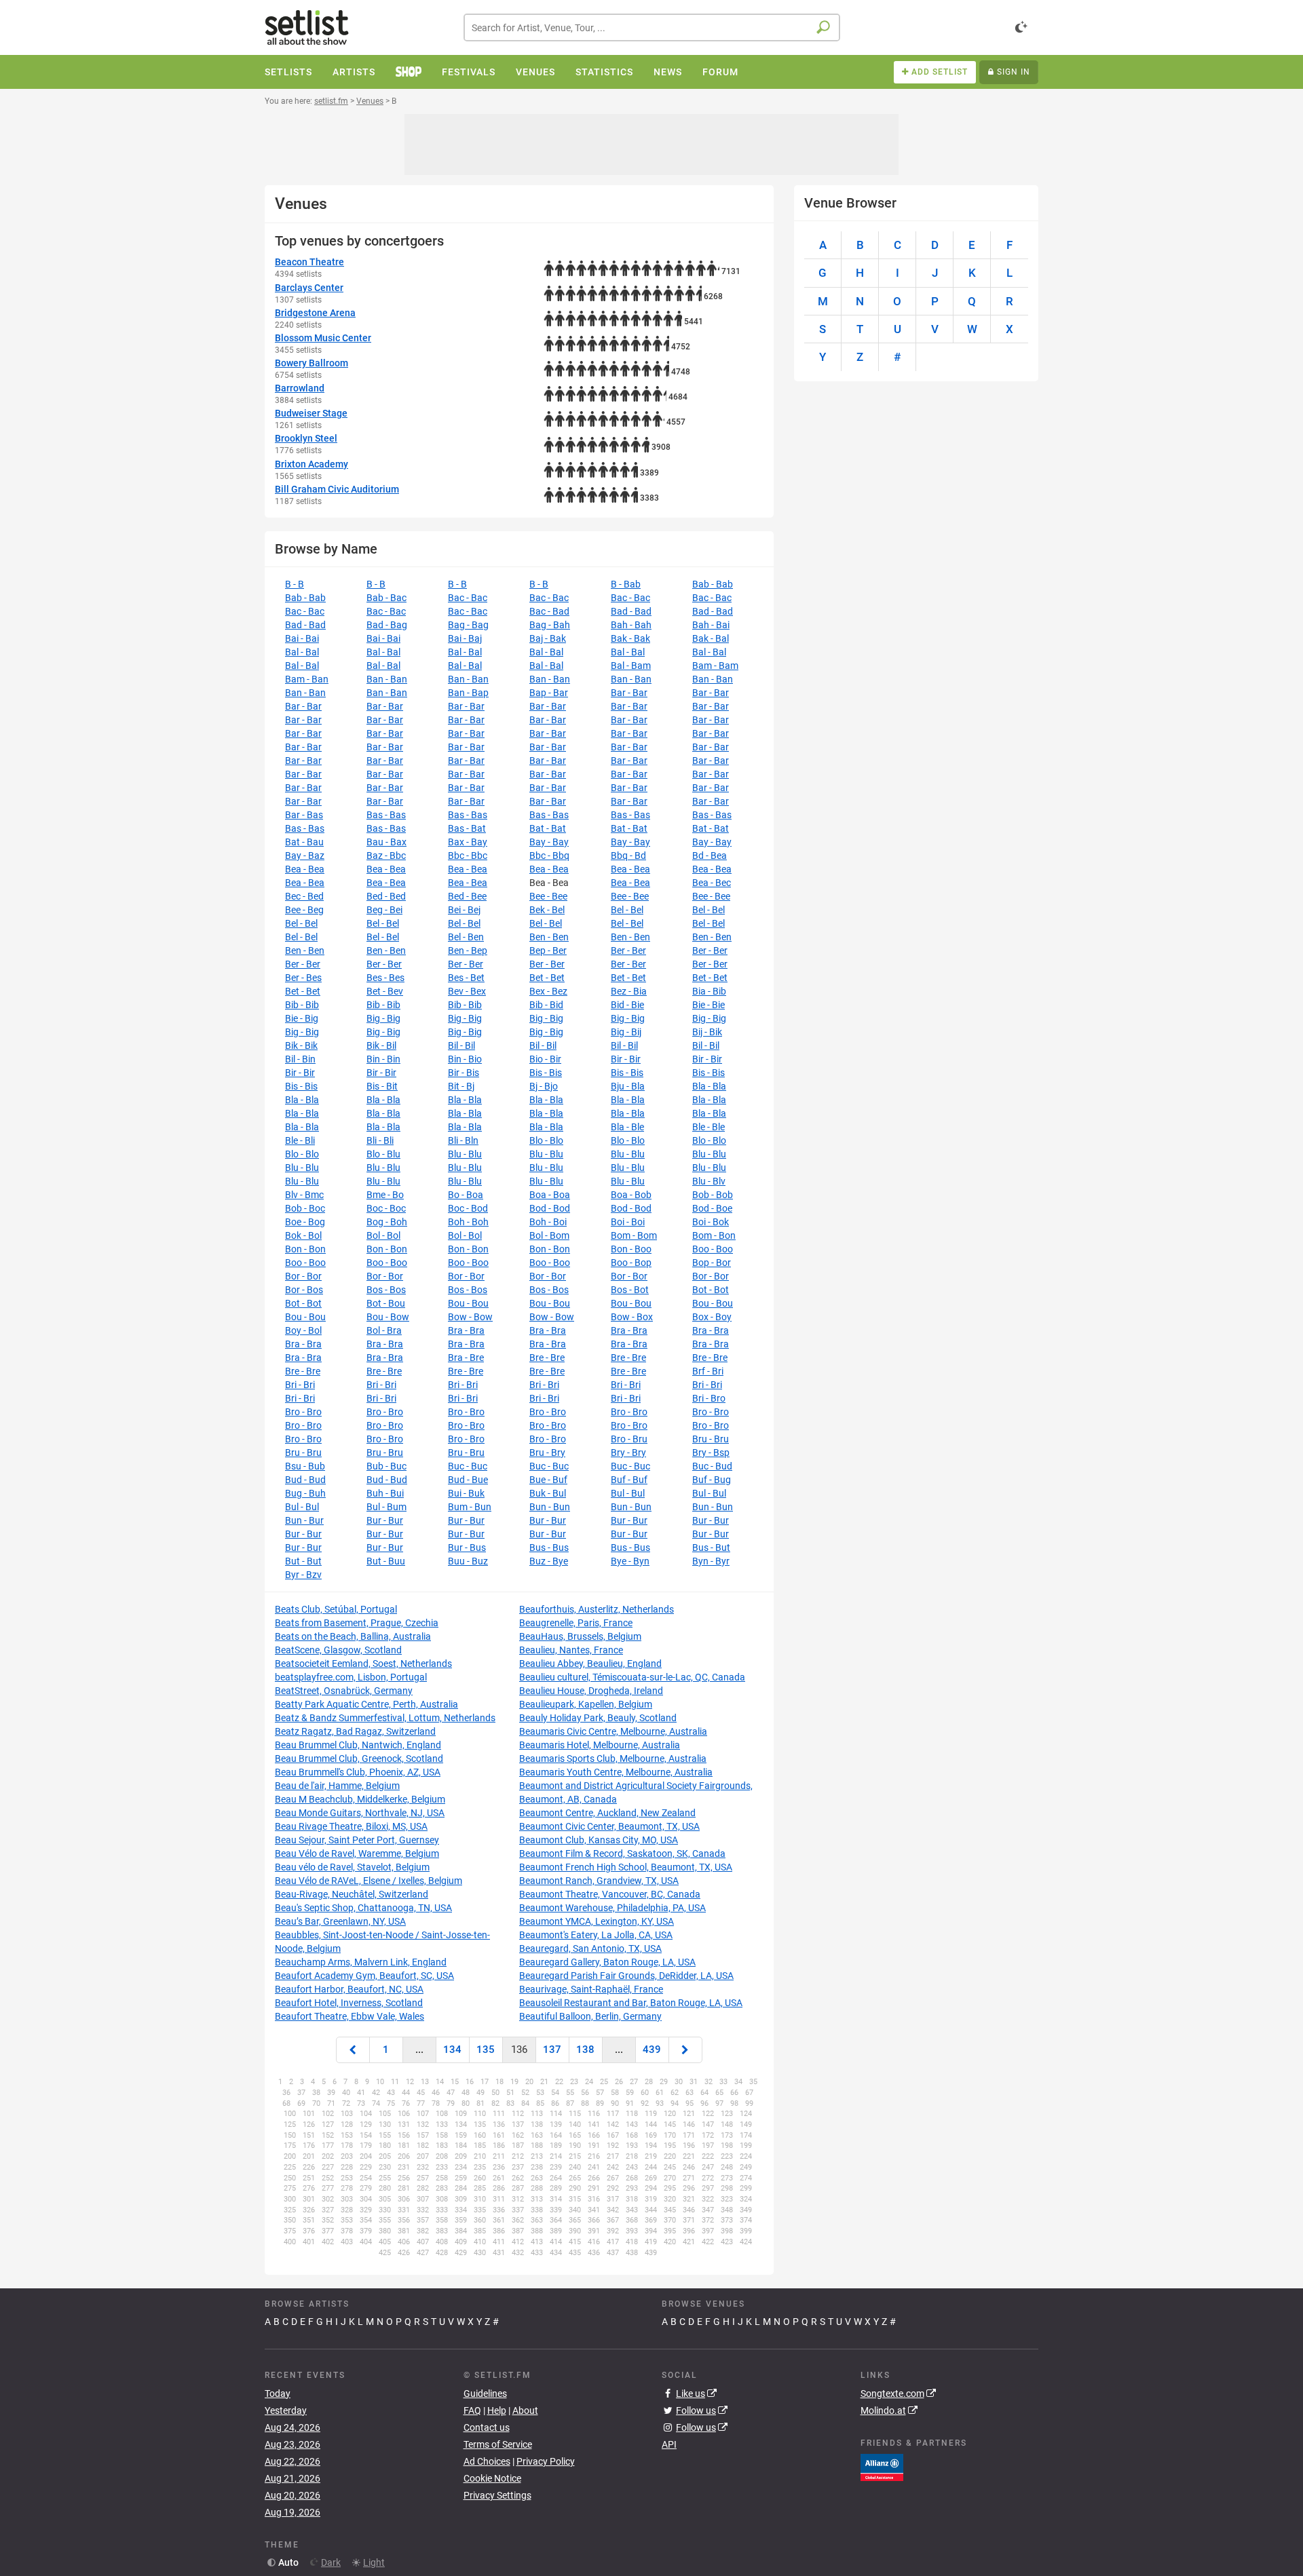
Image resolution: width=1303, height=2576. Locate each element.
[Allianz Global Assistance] (882, 2466)
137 (552, 2050)
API (669, 2444)
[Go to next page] (685, 2050)
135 (486, 2050)
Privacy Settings (497, 2495)
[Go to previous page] (353, 2050)
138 (585, 2050)
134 (452, 2050)
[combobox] (652, 27)
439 (652, 2050)
